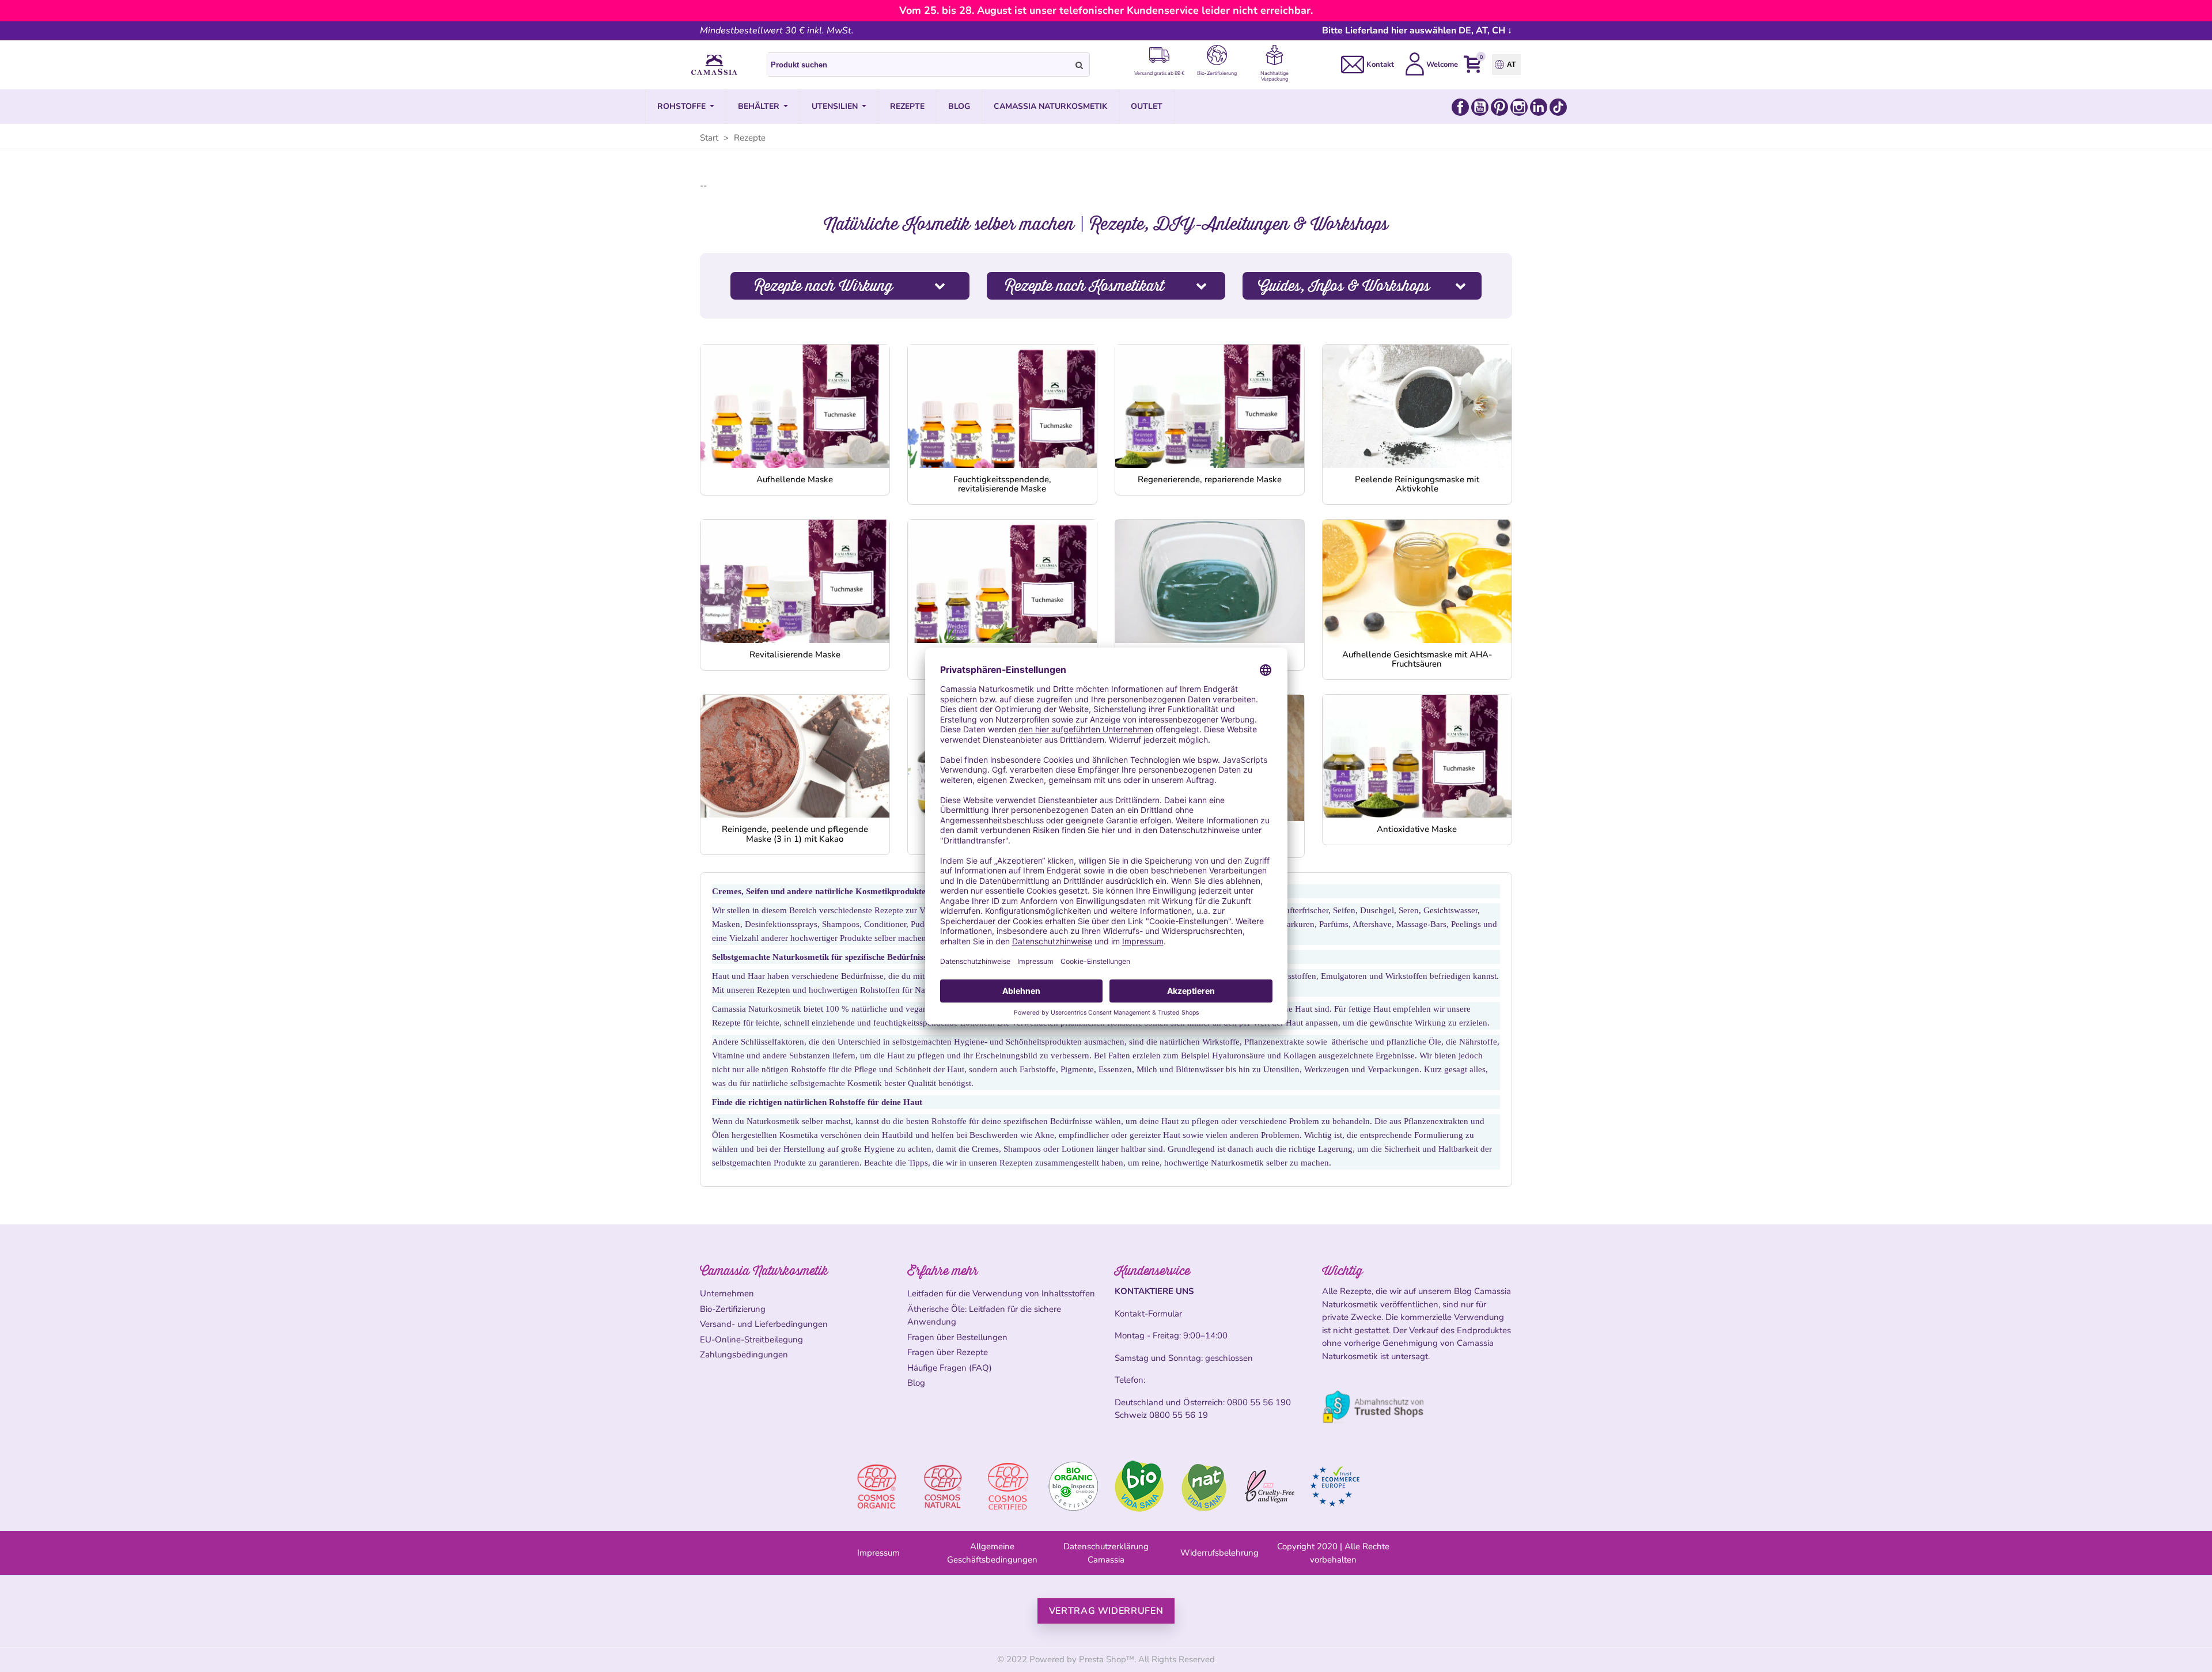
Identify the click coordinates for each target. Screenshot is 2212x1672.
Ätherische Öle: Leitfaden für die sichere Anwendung (984, 1316)
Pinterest (1499, 107)
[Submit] (1080, 65)
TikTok (1558, 107)
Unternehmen (727, 1293)
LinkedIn (1539, 107)
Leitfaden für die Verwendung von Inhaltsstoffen (1001, 1293)
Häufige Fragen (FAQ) (950, 1368)
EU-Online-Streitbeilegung (751, 1340)
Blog (916, 1383)
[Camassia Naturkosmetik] (714, 65)
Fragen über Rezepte (948, 1352)
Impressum (878, 1553)
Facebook (1460, 107)
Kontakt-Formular (1148, 1314)
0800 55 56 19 (1179, 1415)
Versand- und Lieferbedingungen (764, 1324)
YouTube (1480, 107)
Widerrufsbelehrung (1219, 1553)
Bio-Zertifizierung (733, 1309)
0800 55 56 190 (1259, 1402)
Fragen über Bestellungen (957, 1337)
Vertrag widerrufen (1106, 1611)
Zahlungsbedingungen (744, 1355)
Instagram (1519, 107)
